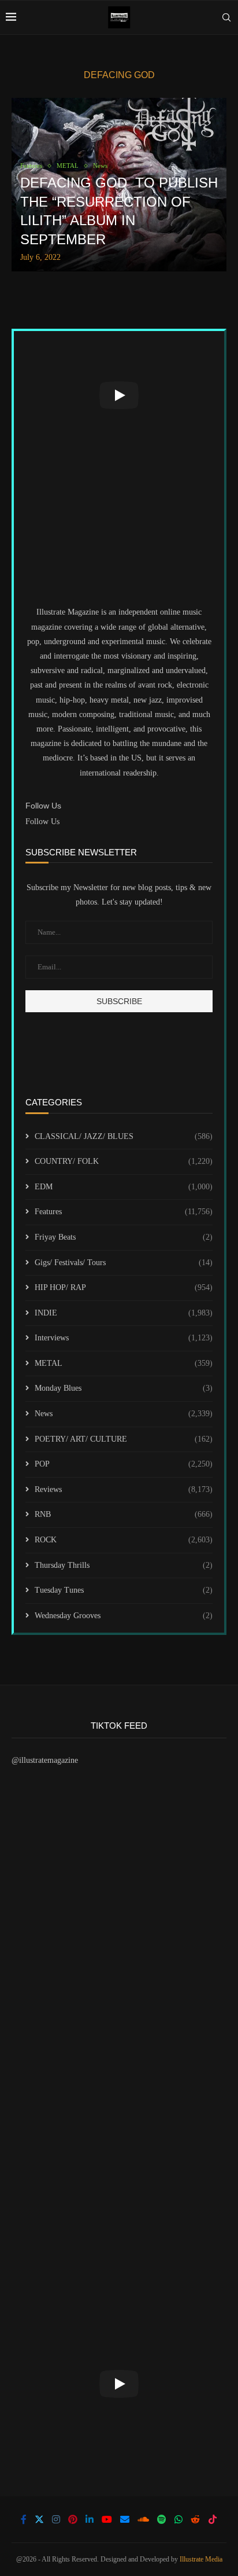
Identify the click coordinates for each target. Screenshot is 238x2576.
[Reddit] (195, 2519)
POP (124, 1464)
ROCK (124, 1540)
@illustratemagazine (45, 1760)
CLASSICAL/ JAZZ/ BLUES (124, 1136)
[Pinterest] (73, 2519)
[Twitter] (39, 2519)
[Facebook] (24, 2519)
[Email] (125, 2519)
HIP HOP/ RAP (124, 1287)
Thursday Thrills (124, 1565)
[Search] (226, 17)
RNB (124, 1514)
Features (124, 1212)
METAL (124, 1363)
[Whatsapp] (178, 2519)
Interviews (124, 1338)
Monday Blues (124, 1388)
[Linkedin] (90, 2519)
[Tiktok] (213, 2519)
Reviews (124, 1489)
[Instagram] (56, 2519)
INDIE (124, 1313)
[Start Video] (119, 395)
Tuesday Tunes (124, 1590)
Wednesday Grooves (124, 1616)
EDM (124, 1187)
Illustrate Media (201, 2559)
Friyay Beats (124, 1237)
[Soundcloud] (143, 2519)
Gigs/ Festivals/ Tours (124, 1263)
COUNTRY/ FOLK (124, 1161)
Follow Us (42, 822)
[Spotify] (162, 2519)
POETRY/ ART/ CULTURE (124, 1439)
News (124, 1414)
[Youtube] (107, 2519)
